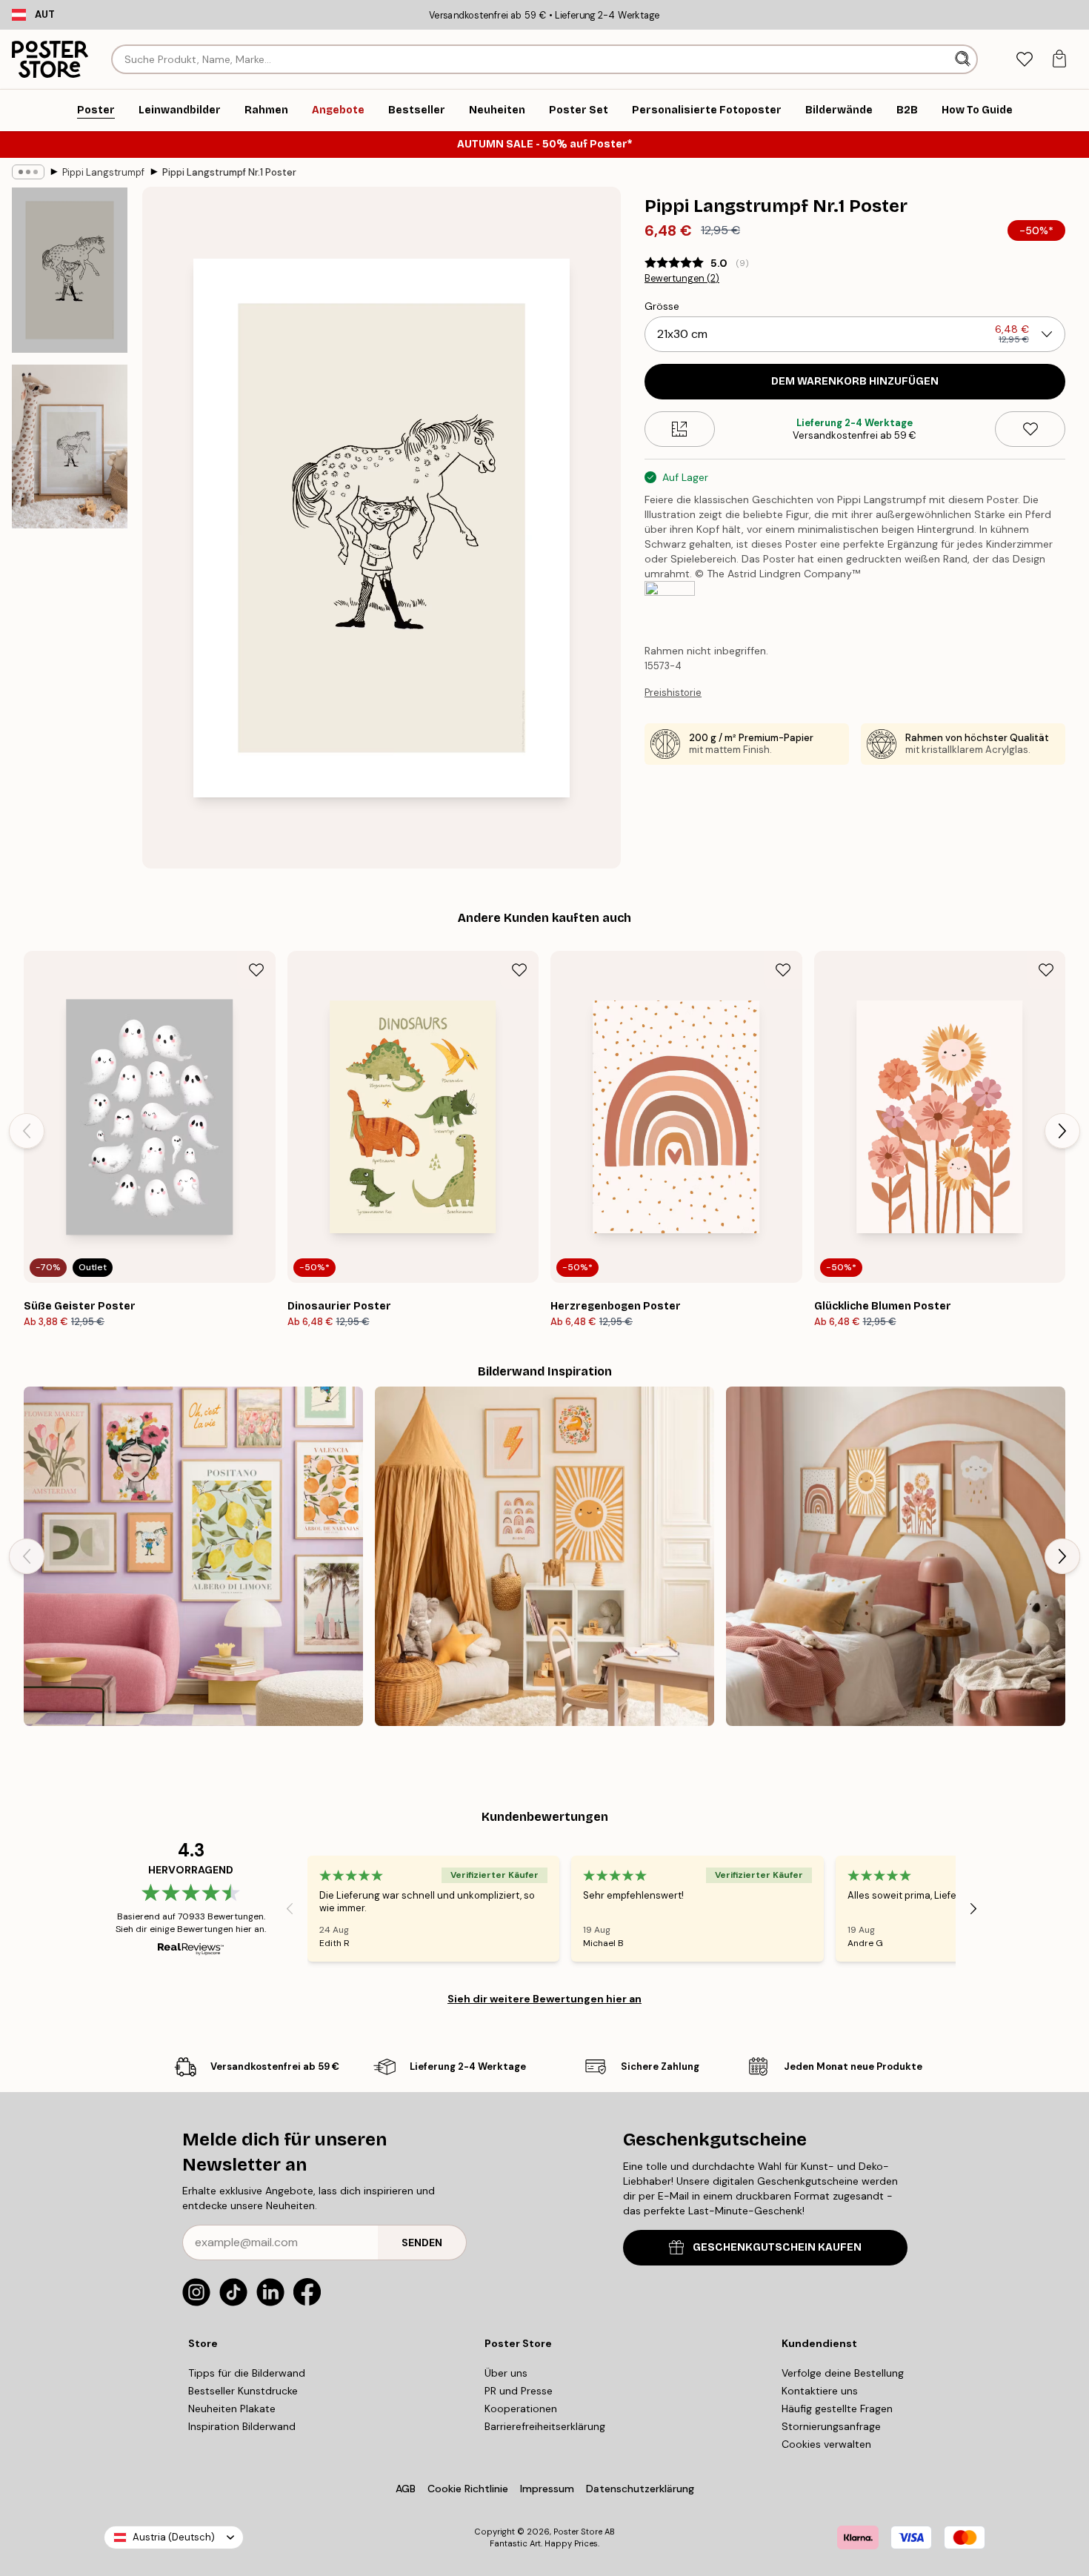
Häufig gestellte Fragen (837, 2409)
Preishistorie (673, 693)
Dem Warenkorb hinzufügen (855, 381)
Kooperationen (521, 2409)
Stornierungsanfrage (831, 2426)
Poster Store (578, 2532)
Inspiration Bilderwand (242, 2426)
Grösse (662, 306)
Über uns (506, 2373)
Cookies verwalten (826, 2444)
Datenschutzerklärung (640, 2489)
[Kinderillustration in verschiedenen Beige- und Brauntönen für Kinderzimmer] (896, 1556)
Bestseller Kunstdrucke (243, 2391)
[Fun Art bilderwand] (193, 1556)
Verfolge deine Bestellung (843, 2373)
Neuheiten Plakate (232, 2409)
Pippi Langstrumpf (103, 172)
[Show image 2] (70, 447)
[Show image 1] (70, 270)
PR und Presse (519, 2391)
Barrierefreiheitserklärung (545, 2426)
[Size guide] (680, 429)
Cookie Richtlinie (468, 2489)
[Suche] (964, 59)
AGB (406, 2489)
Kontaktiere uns (820, 2391)
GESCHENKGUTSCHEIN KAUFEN (777, 2247)
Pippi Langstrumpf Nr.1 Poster (229, 172)
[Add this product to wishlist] (1030, 429)
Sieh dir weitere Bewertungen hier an (544, 1999)
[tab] (1024, 60)
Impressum (547, 2489)
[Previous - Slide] (27, 1131)
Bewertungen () (682, 279)
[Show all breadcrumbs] (28, 172)
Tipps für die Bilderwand (247, 2373)
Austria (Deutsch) (174, 2537)
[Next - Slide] (1062, 1131)
